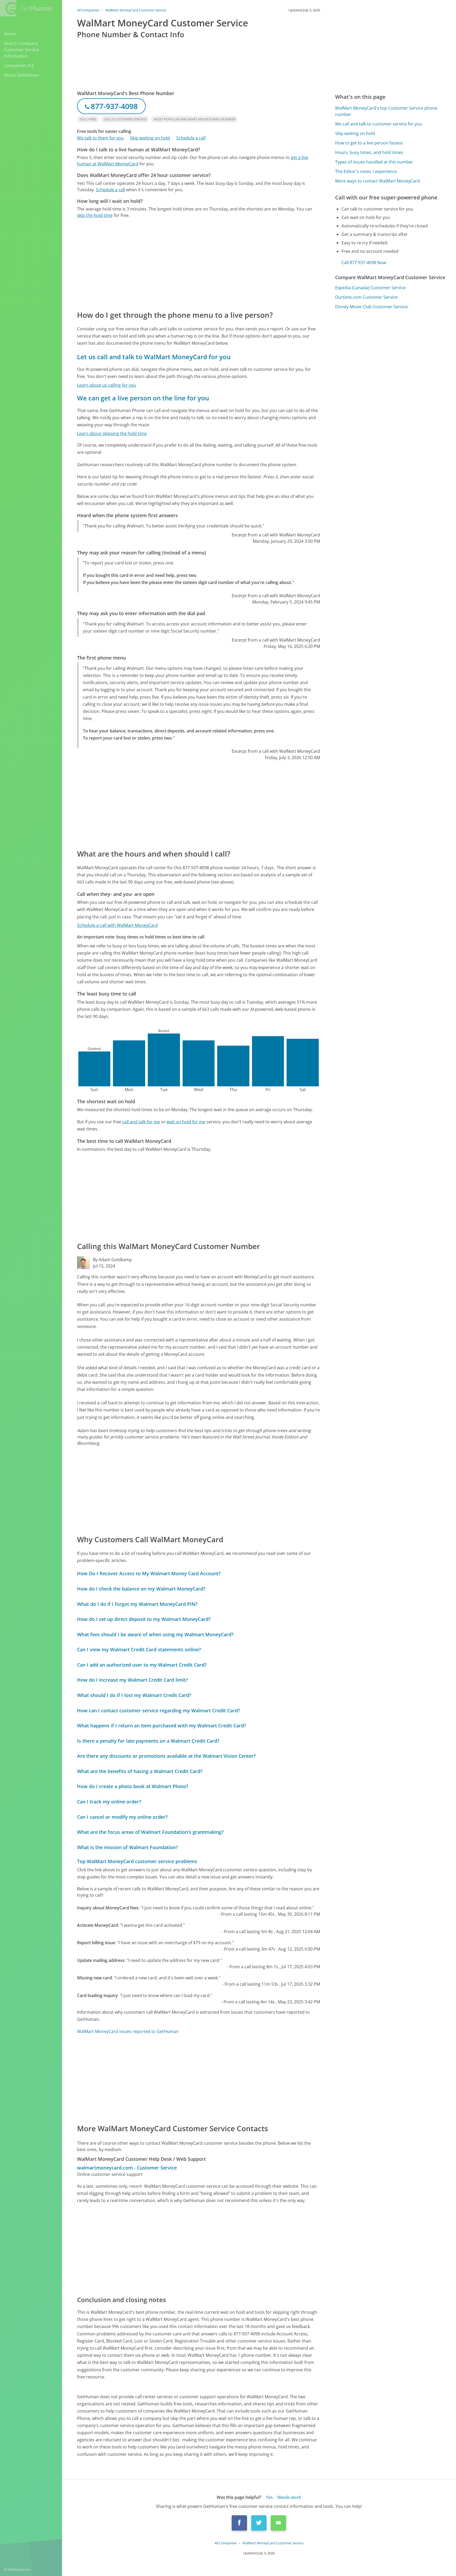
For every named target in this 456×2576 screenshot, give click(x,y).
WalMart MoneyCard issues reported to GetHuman (128, 2031)
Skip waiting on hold (150, 138)
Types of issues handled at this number (374, 162)
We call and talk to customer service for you (379, 124)
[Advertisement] (199, 264)
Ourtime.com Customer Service (366, 297)
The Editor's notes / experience (366, 171)
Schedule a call (191, 138)
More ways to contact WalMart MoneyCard (377, 181)
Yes (269, 2497)
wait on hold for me (186, 1122)
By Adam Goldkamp (112, 1260)
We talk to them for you (100, 138)
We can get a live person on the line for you (143, 398)
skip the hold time (95, 215)
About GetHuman (22, 75)
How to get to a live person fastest (369, 143)
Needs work (289, 2497)
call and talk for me (141, 1122)
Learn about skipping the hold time (112, 433)
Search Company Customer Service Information (22, 50)
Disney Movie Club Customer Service (371, 307)
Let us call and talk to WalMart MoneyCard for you (154, 357)
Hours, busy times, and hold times (369, 152)
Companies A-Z (19, 66)
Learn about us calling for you (107, 385)
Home (10, 34)
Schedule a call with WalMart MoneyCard (117, 925)
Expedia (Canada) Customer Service (370, 288)
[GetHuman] (26, 8)
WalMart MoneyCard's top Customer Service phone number (386, 111)
